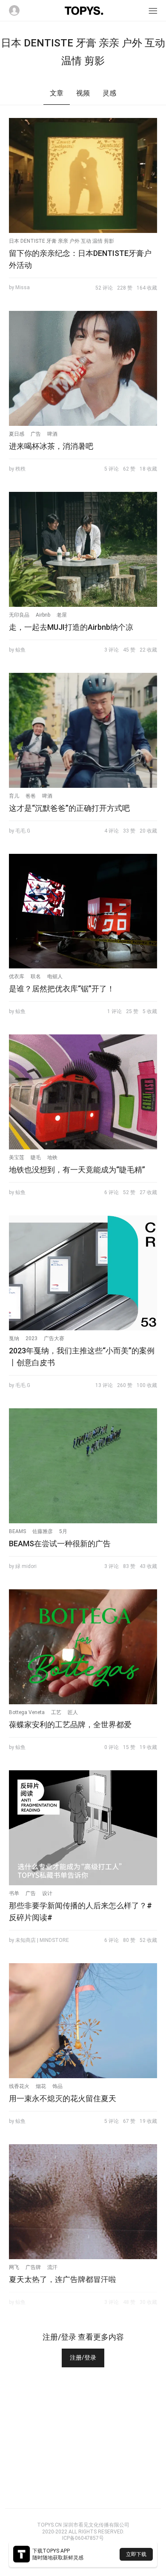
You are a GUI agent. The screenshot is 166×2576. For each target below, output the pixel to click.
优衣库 (17, 976)
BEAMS (17, 1531)
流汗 (52, 2267)
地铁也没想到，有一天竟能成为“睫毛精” (77, 1170)
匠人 (73, 1712)
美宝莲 (17, 1157)
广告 (36, 434)
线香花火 (19, 2086)
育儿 (14, 796)
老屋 (62, 615)
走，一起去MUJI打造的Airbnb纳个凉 (71, 627)
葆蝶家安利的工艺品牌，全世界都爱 (70, 1725)
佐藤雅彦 (43, 1531)
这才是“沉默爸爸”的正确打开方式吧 (69, 808)
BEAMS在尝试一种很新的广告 (60, 1544)
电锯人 (55, 976)
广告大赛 (54, 1338)
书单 (14, 1893)
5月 (63, 1531)
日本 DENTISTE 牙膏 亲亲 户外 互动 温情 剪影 (62, 241)
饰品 (57, 2086)
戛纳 (14, 1338)
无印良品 (19, 615)
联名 (36, 976)
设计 (47, 1893)
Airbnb (43, 615)
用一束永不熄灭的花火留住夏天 (63, 2098)
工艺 (56, 1712)
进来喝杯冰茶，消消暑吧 (51, 446)
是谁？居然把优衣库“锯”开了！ (62, 989)
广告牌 (33, 2267)
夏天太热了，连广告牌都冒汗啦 (63, 2279)
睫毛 (36, 1157)
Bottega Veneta (27, 1712)
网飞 (14, 2267)
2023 (31, 1338)
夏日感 (17, 434)
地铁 (52, 1157)
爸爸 (31, 796)
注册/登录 (83, 2358)
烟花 (41, 2086)
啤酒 (52, 434)
